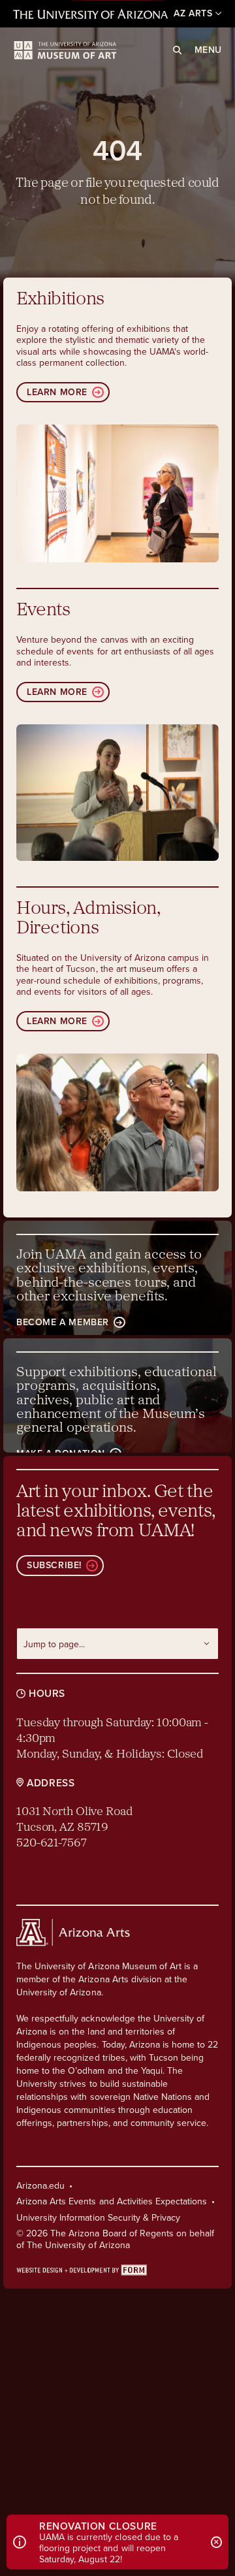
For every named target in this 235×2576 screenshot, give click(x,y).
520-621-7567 (52, 1844)
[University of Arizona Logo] (65, 50)
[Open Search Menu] (177, 50)
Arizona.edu (40, 2185)
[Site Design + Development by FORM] (117, 2269)
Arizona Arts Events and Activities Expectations (112, 2201)
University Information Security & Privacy (98, 2217)
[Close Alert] (217, 2542)
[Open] (117, 493)
